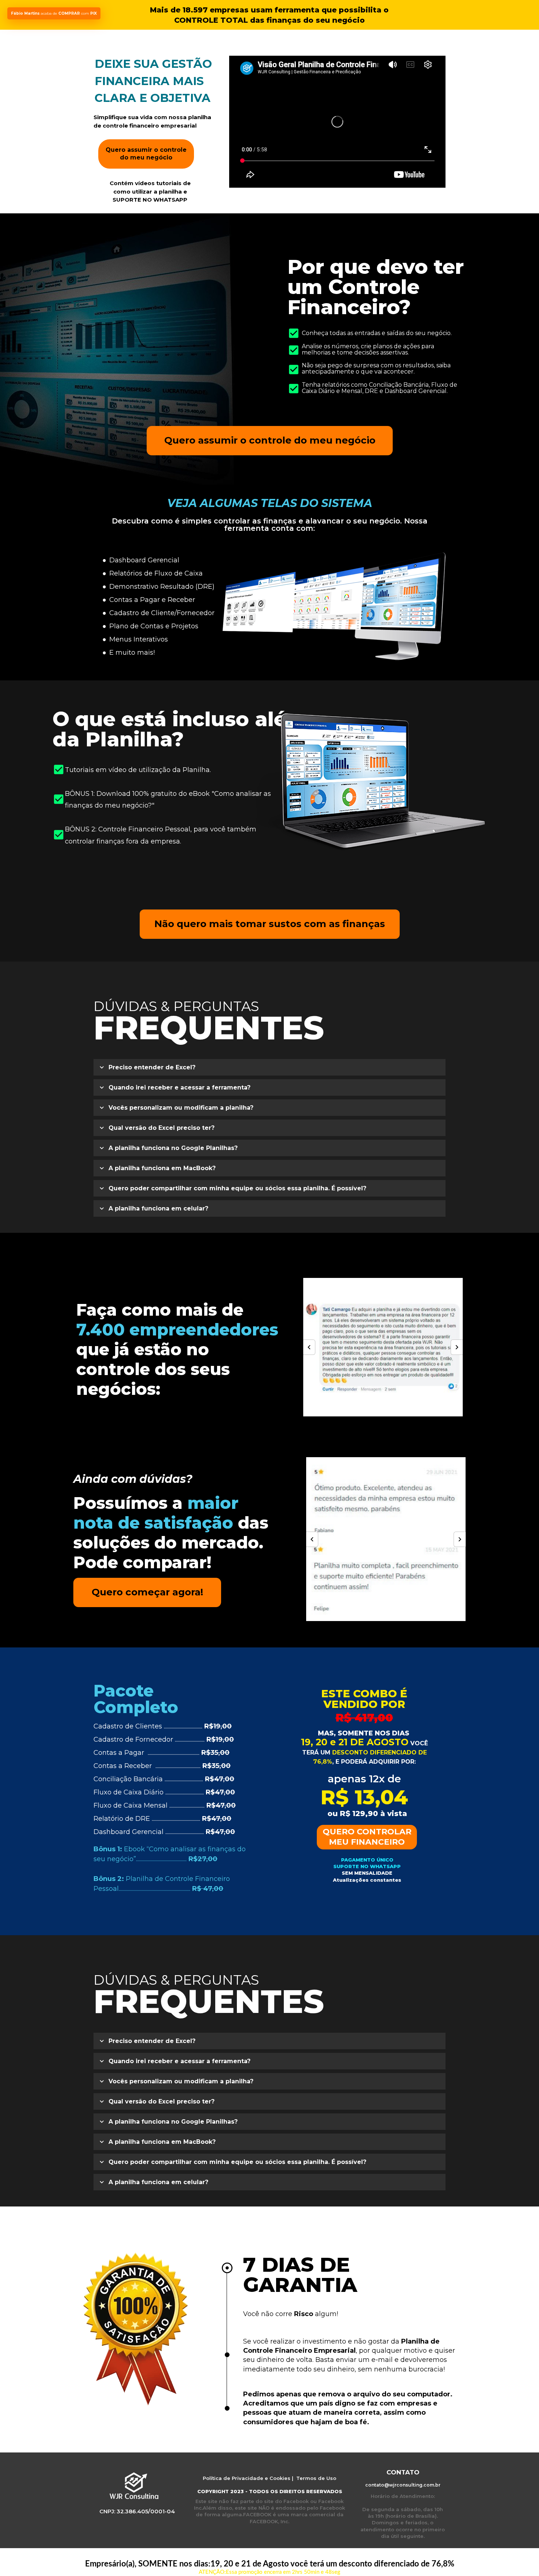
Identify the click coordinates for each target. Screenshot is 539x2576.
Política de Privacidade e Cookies (247, 2478)
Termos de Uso (316, 2478)
